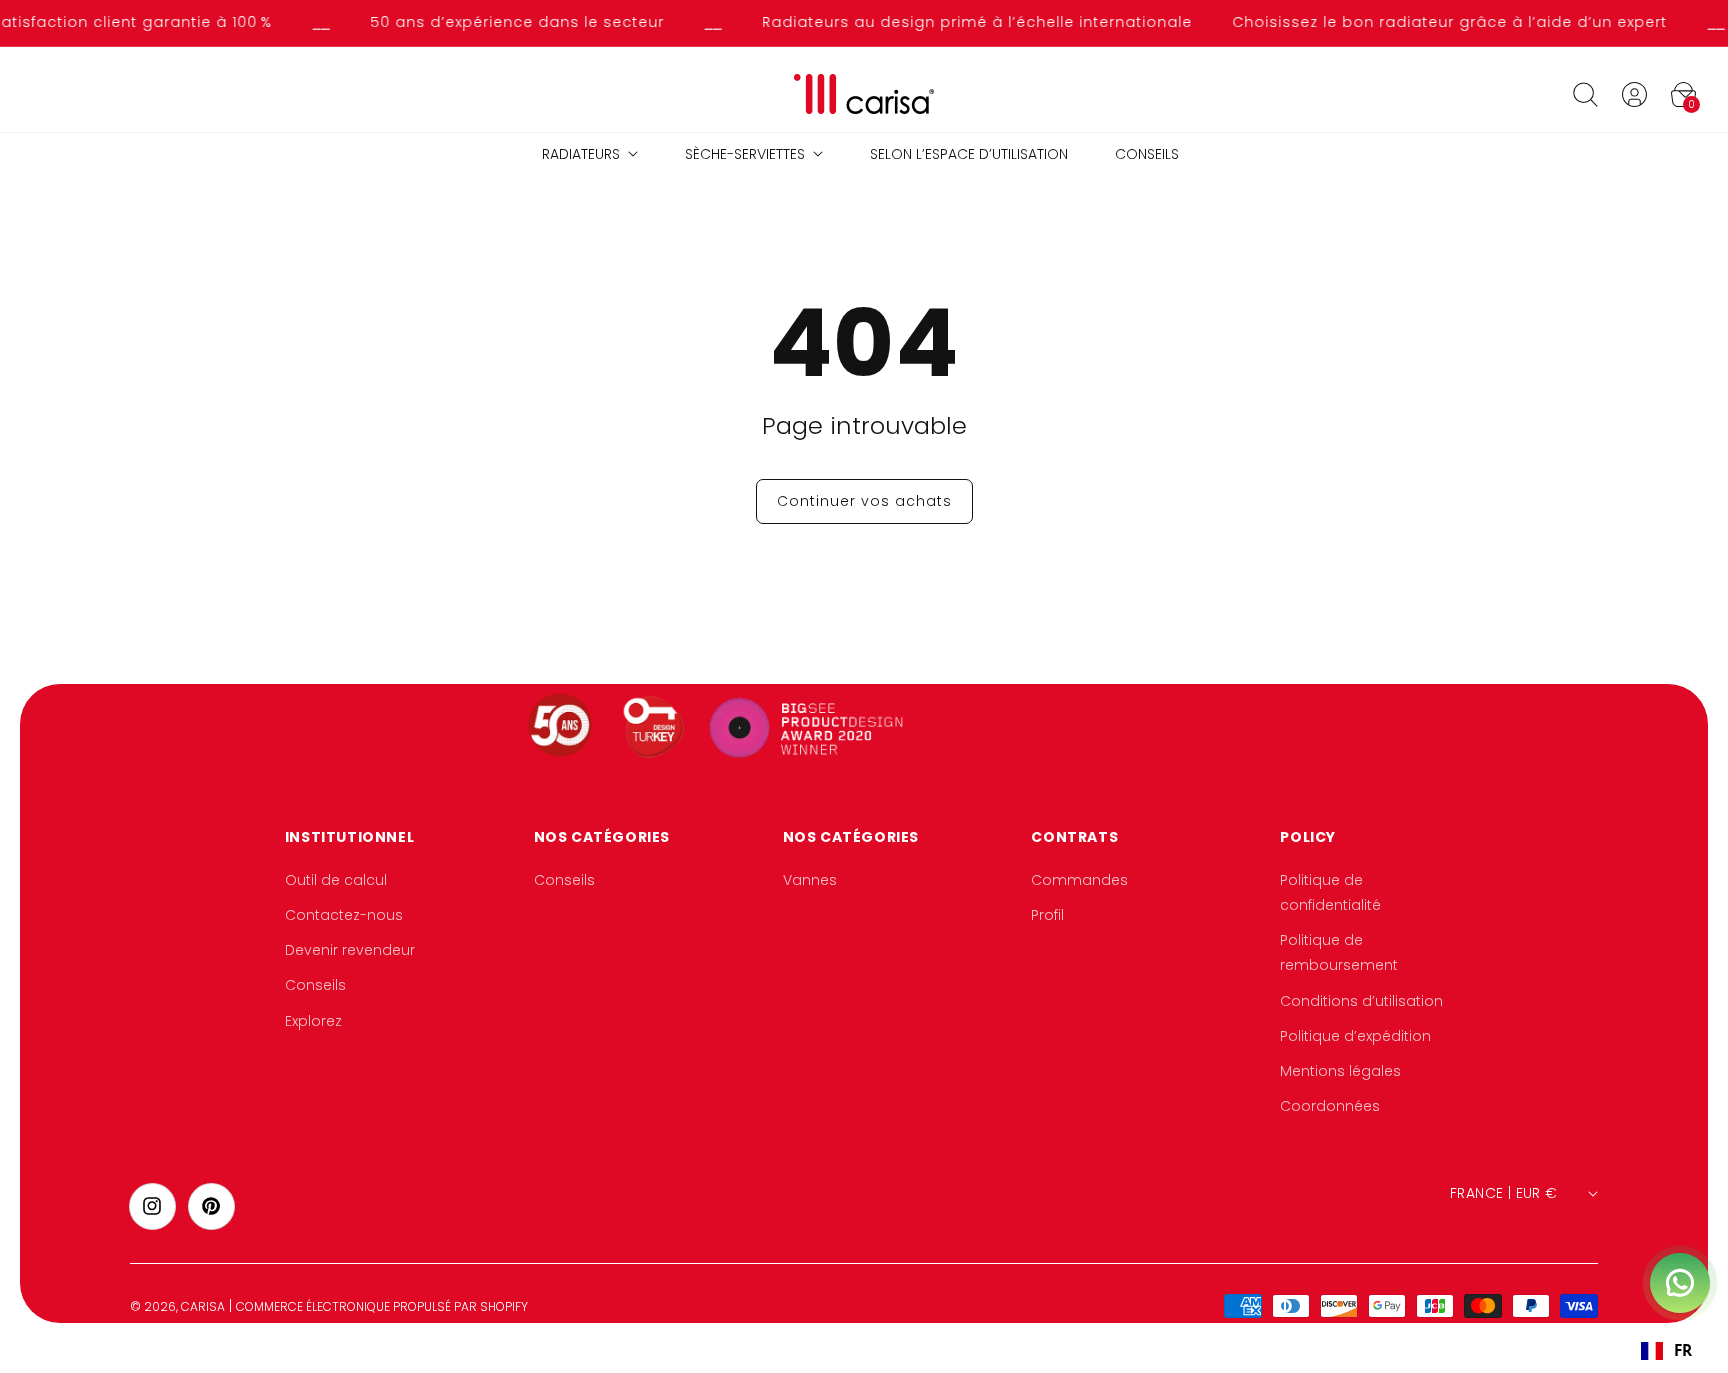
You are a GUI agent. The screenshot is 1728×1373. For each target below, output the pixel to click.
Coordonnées (1330, 1106)
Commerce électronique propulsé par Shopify (382, 1306)
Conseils (315, 986)
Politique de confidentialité (1330, 892)
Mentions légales (1340, 1071)
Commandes (1079, 880)
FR (1683, 1350)
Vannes (810, 880)
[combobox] (1666, 1351)
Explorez (313, 1021)
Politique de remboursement (1339, 953)
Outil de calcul (336, 880)
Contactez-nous (344, 915)
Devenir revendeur (350, 951)
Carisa (203, 1306)
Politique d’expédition (1355, 1036)
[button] (1585, 94)
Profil (1047, 915)
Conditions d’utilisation (1361, 1001)
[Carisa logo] (864, 94)
